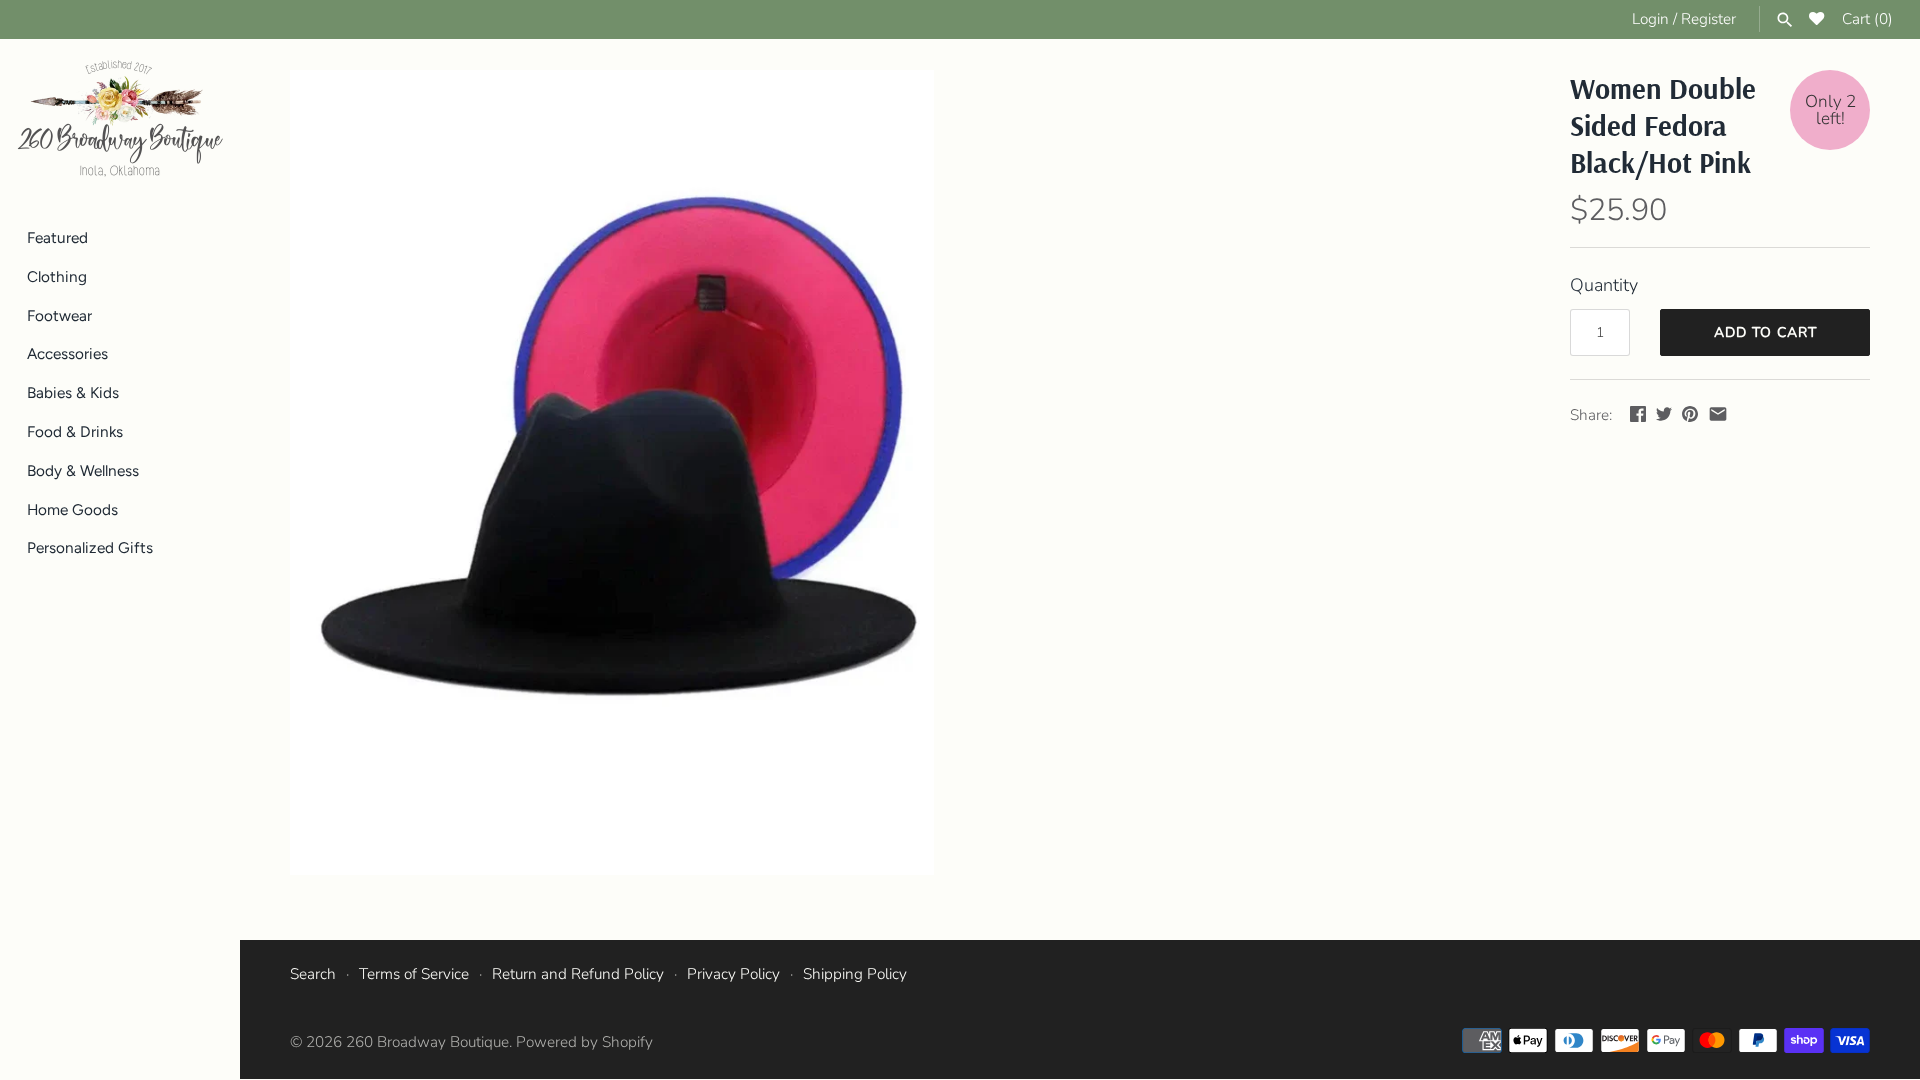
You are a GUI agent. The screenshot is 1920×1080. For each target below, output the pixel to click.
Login (1650, 19)
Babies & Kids (73, 392)
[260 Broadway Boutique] (120, 119)
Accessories (67, 353)
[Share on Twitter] (1664, 414)
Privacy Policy (733, 974)
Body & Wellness (83, 470)
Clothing (57, 276)
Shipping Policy (855, 974)
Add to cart (1765, 332)
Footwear (59, 315)
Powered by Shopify (584, 1042)
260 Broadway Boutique (427, 1042)
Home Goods (72, 509)
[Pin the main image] (1690, 414)
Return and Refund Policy (578, 974)
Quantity (1604, 285)
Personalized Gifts (90, 547)
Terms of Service (414, 974)
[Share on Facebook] (1638, 414)
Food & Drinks (75, 431)
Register (1708, 19)
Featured (57, 237)
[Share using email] (1718, 414)
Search (313, 974)
